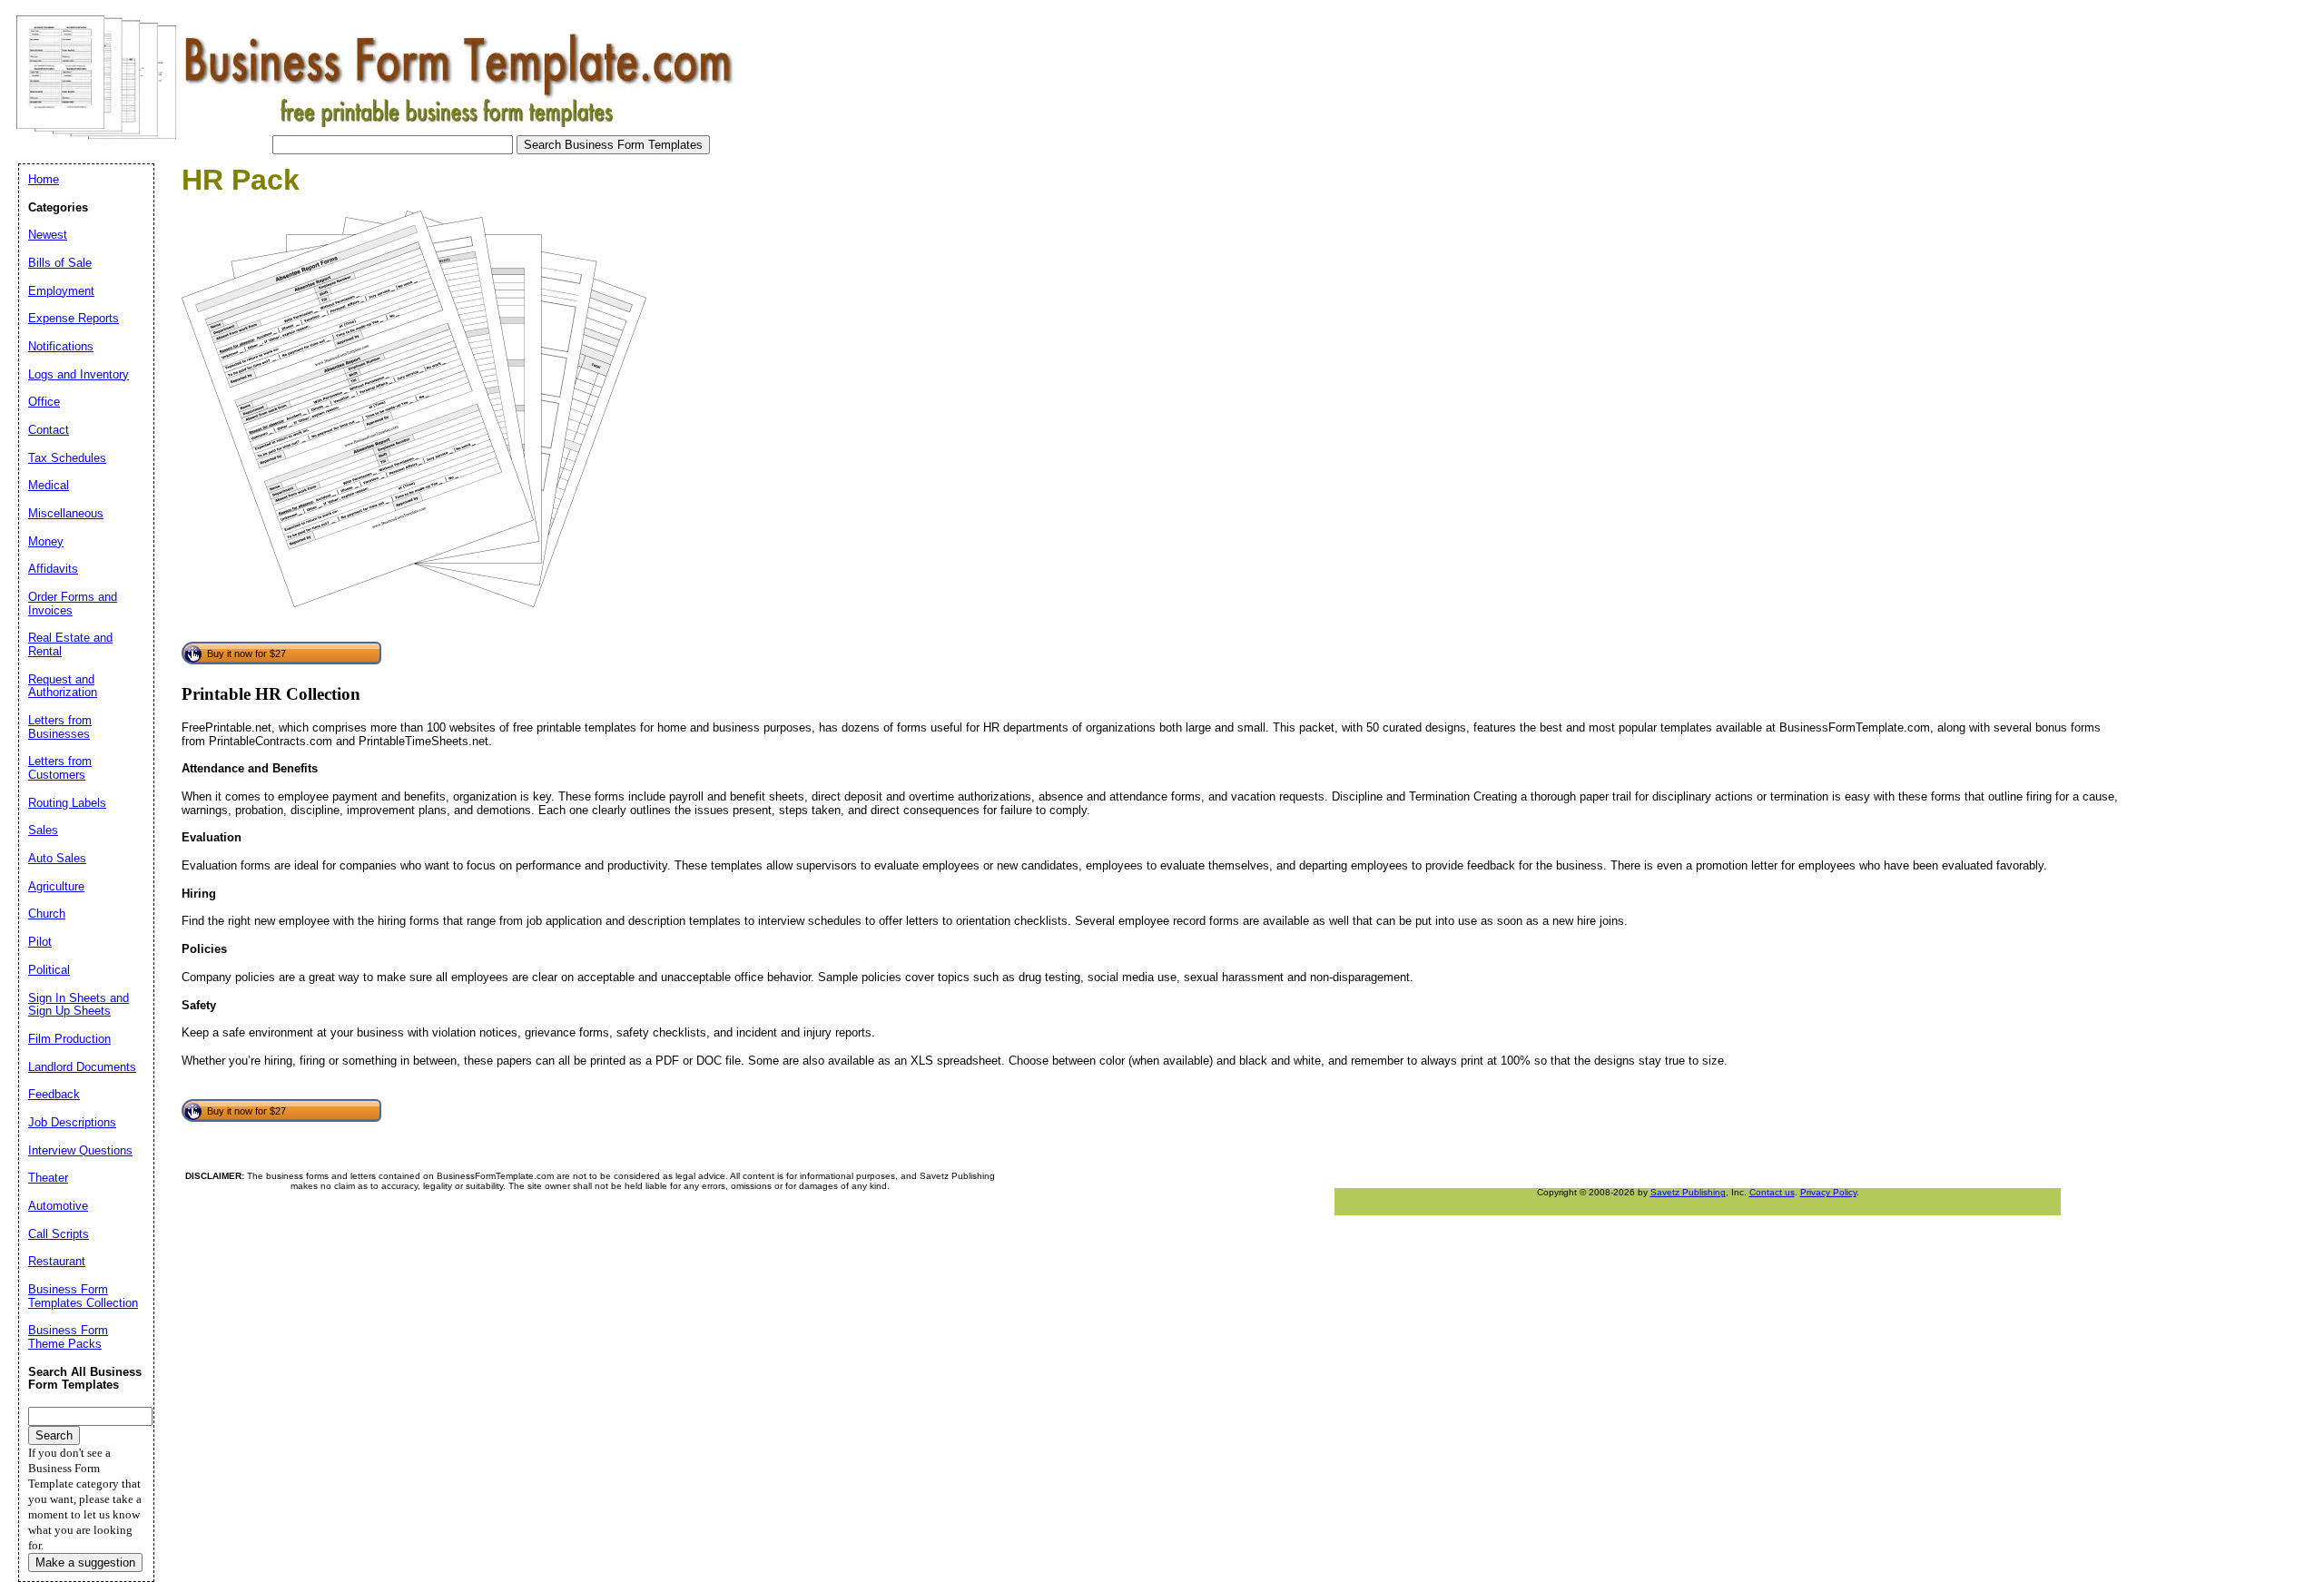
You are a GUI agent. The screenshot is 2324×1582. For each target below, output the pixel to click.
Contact (49, 430)
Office (44, 402)
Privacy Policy (1828, 1192)
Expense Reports (74, 318)
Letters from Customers (60, 768)
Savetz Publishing (1688, 1192)
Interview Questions (80, 1150)
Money (46, 541)
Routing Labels (67, 803)
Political (49, 970)
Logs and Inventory (79, 374)
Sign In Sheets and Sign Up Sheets (79, 1005)
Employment (61, 291)
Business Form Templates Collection (83, 1296)
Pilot (40, 942)
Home (44, 179)
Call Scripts (59, 1234)
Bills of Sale (60, 263)
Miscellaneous (66, 513)
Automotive (58, 1206)
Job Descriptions (72, 1122)
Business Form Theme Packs (68, 1337)
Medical (49, 485)
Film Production (69, 1039)
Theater (48, 1178)
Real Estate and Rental (70, 644)
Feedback (54, 1094)
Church (47, 914)
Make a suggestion (85, 1562)
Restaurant (57, 1261)
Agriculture (56, 886)
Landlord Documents (82, 1067)
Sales (43, 830)
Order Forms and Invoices (73, 604)
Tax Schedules (67, 458)
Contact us (1772, 1192)
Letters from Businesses (60, 727)
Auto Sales (57, 858)
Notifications (61, 346)
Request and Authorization (63, 686)
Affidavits (53, 569)
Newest (48, 235)
